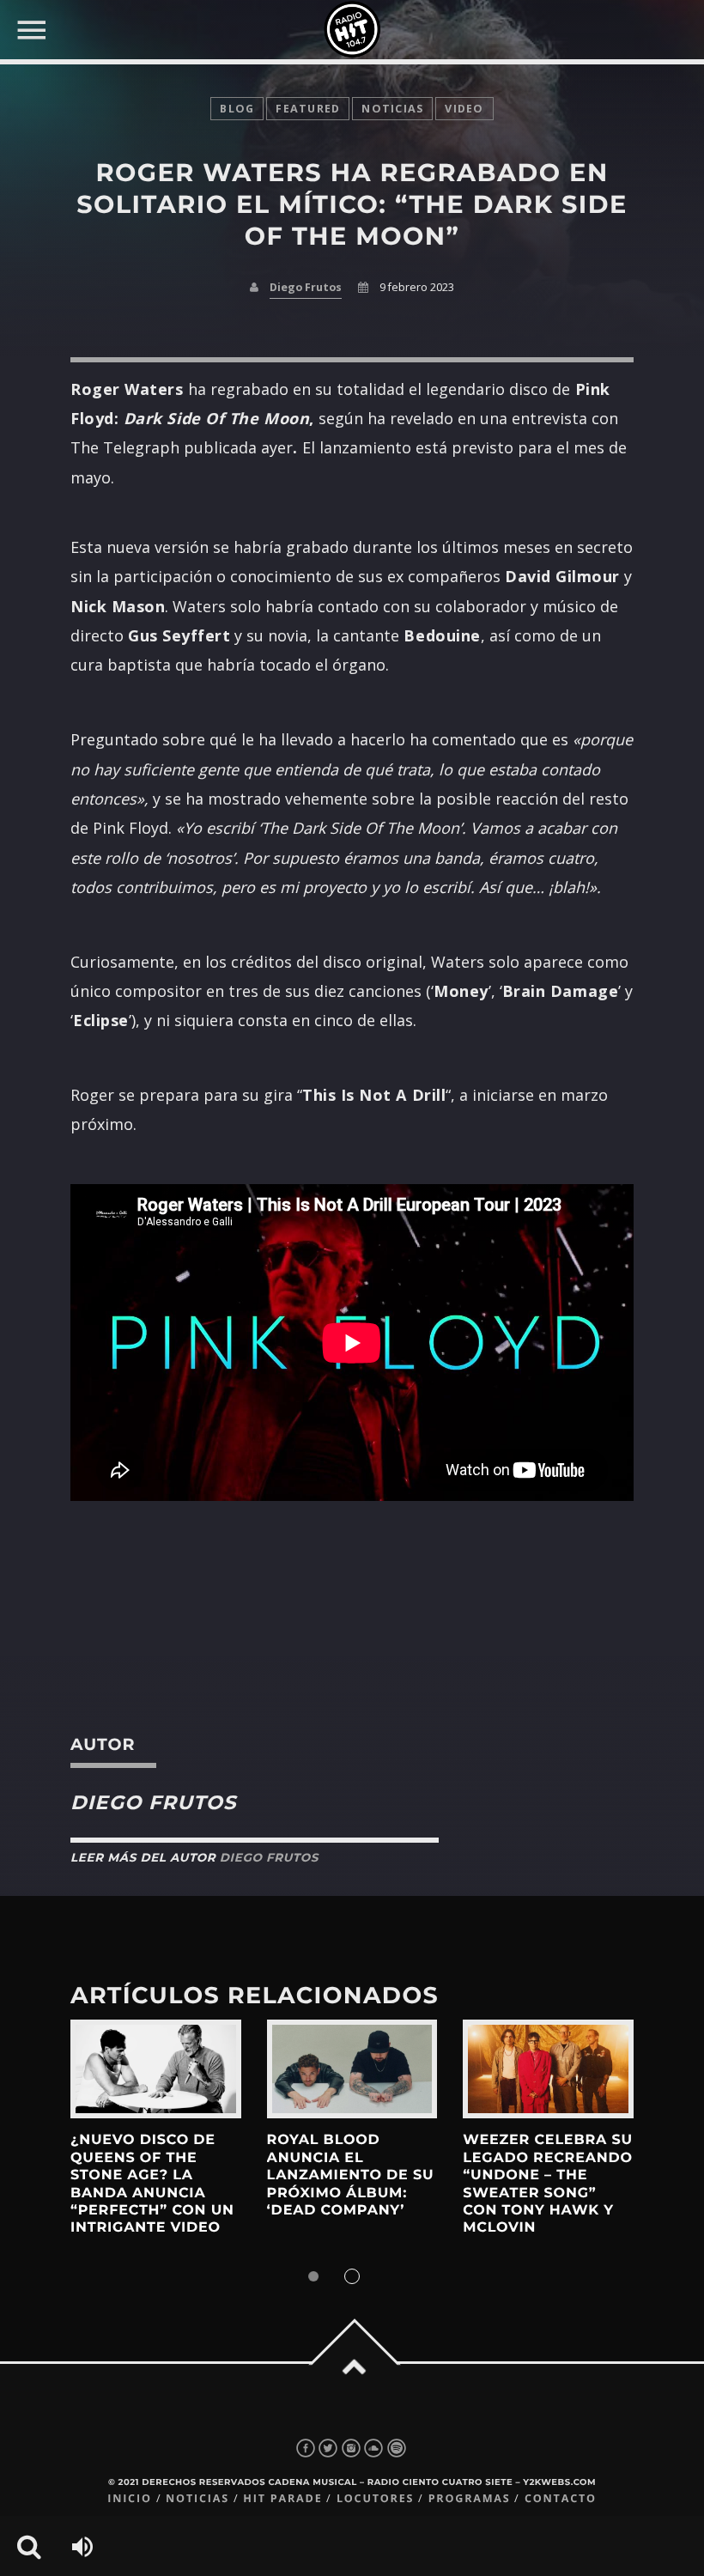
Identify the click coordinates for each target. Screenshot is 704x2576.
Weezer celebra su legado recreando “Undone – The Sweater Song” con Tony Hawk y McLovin (548, 2184)
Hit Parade (282, 2498)
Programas (470, 2498)
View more (156, 2069)
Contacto (561, 2498)
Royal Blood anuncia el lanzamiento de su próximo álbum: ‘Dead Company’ (351, 2175)
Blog (237, 109)
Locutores (375, 2498)
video (464, 109)
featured (308, 109)
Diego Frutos (306, 287)
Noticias (197, 2498)
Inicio (130, 2498)
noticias (392, 109)
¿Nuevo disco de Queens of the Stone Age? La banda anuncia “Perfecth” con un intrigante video (152, 2184)
